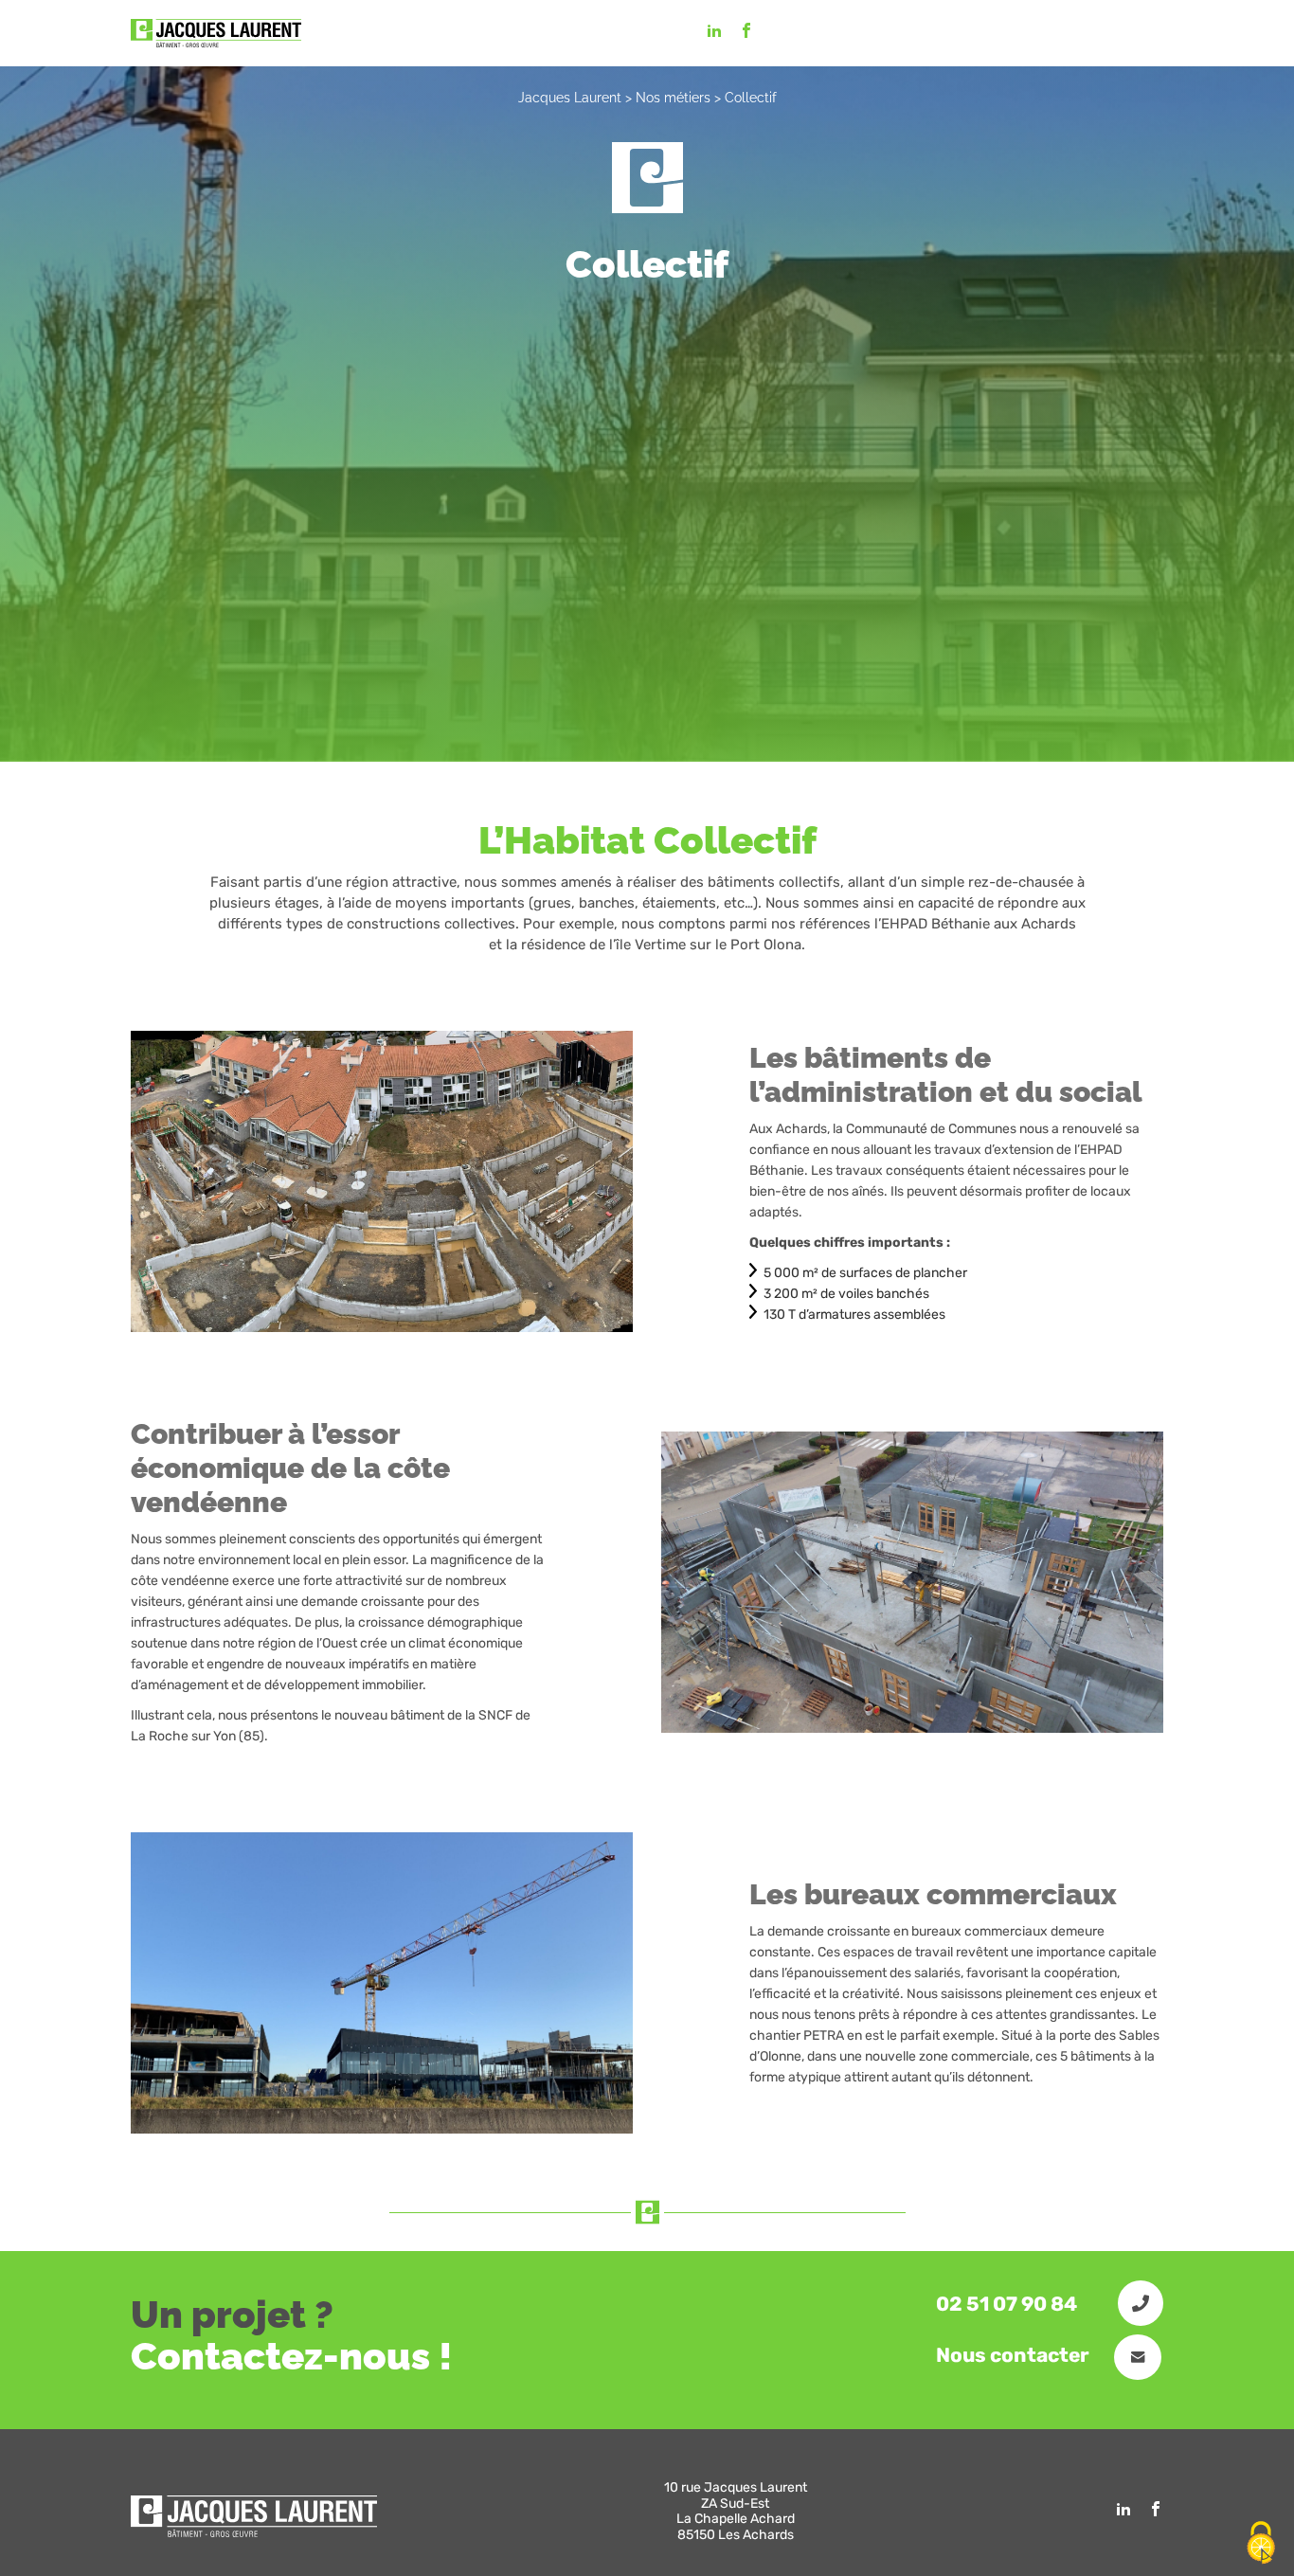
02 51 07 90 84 (1008, 2304)
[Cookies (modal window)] (1261, 2544)
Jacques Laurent (570, 98)
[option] (382, 1181)
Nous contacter (1015, 2355)
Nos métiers (673, 98)
